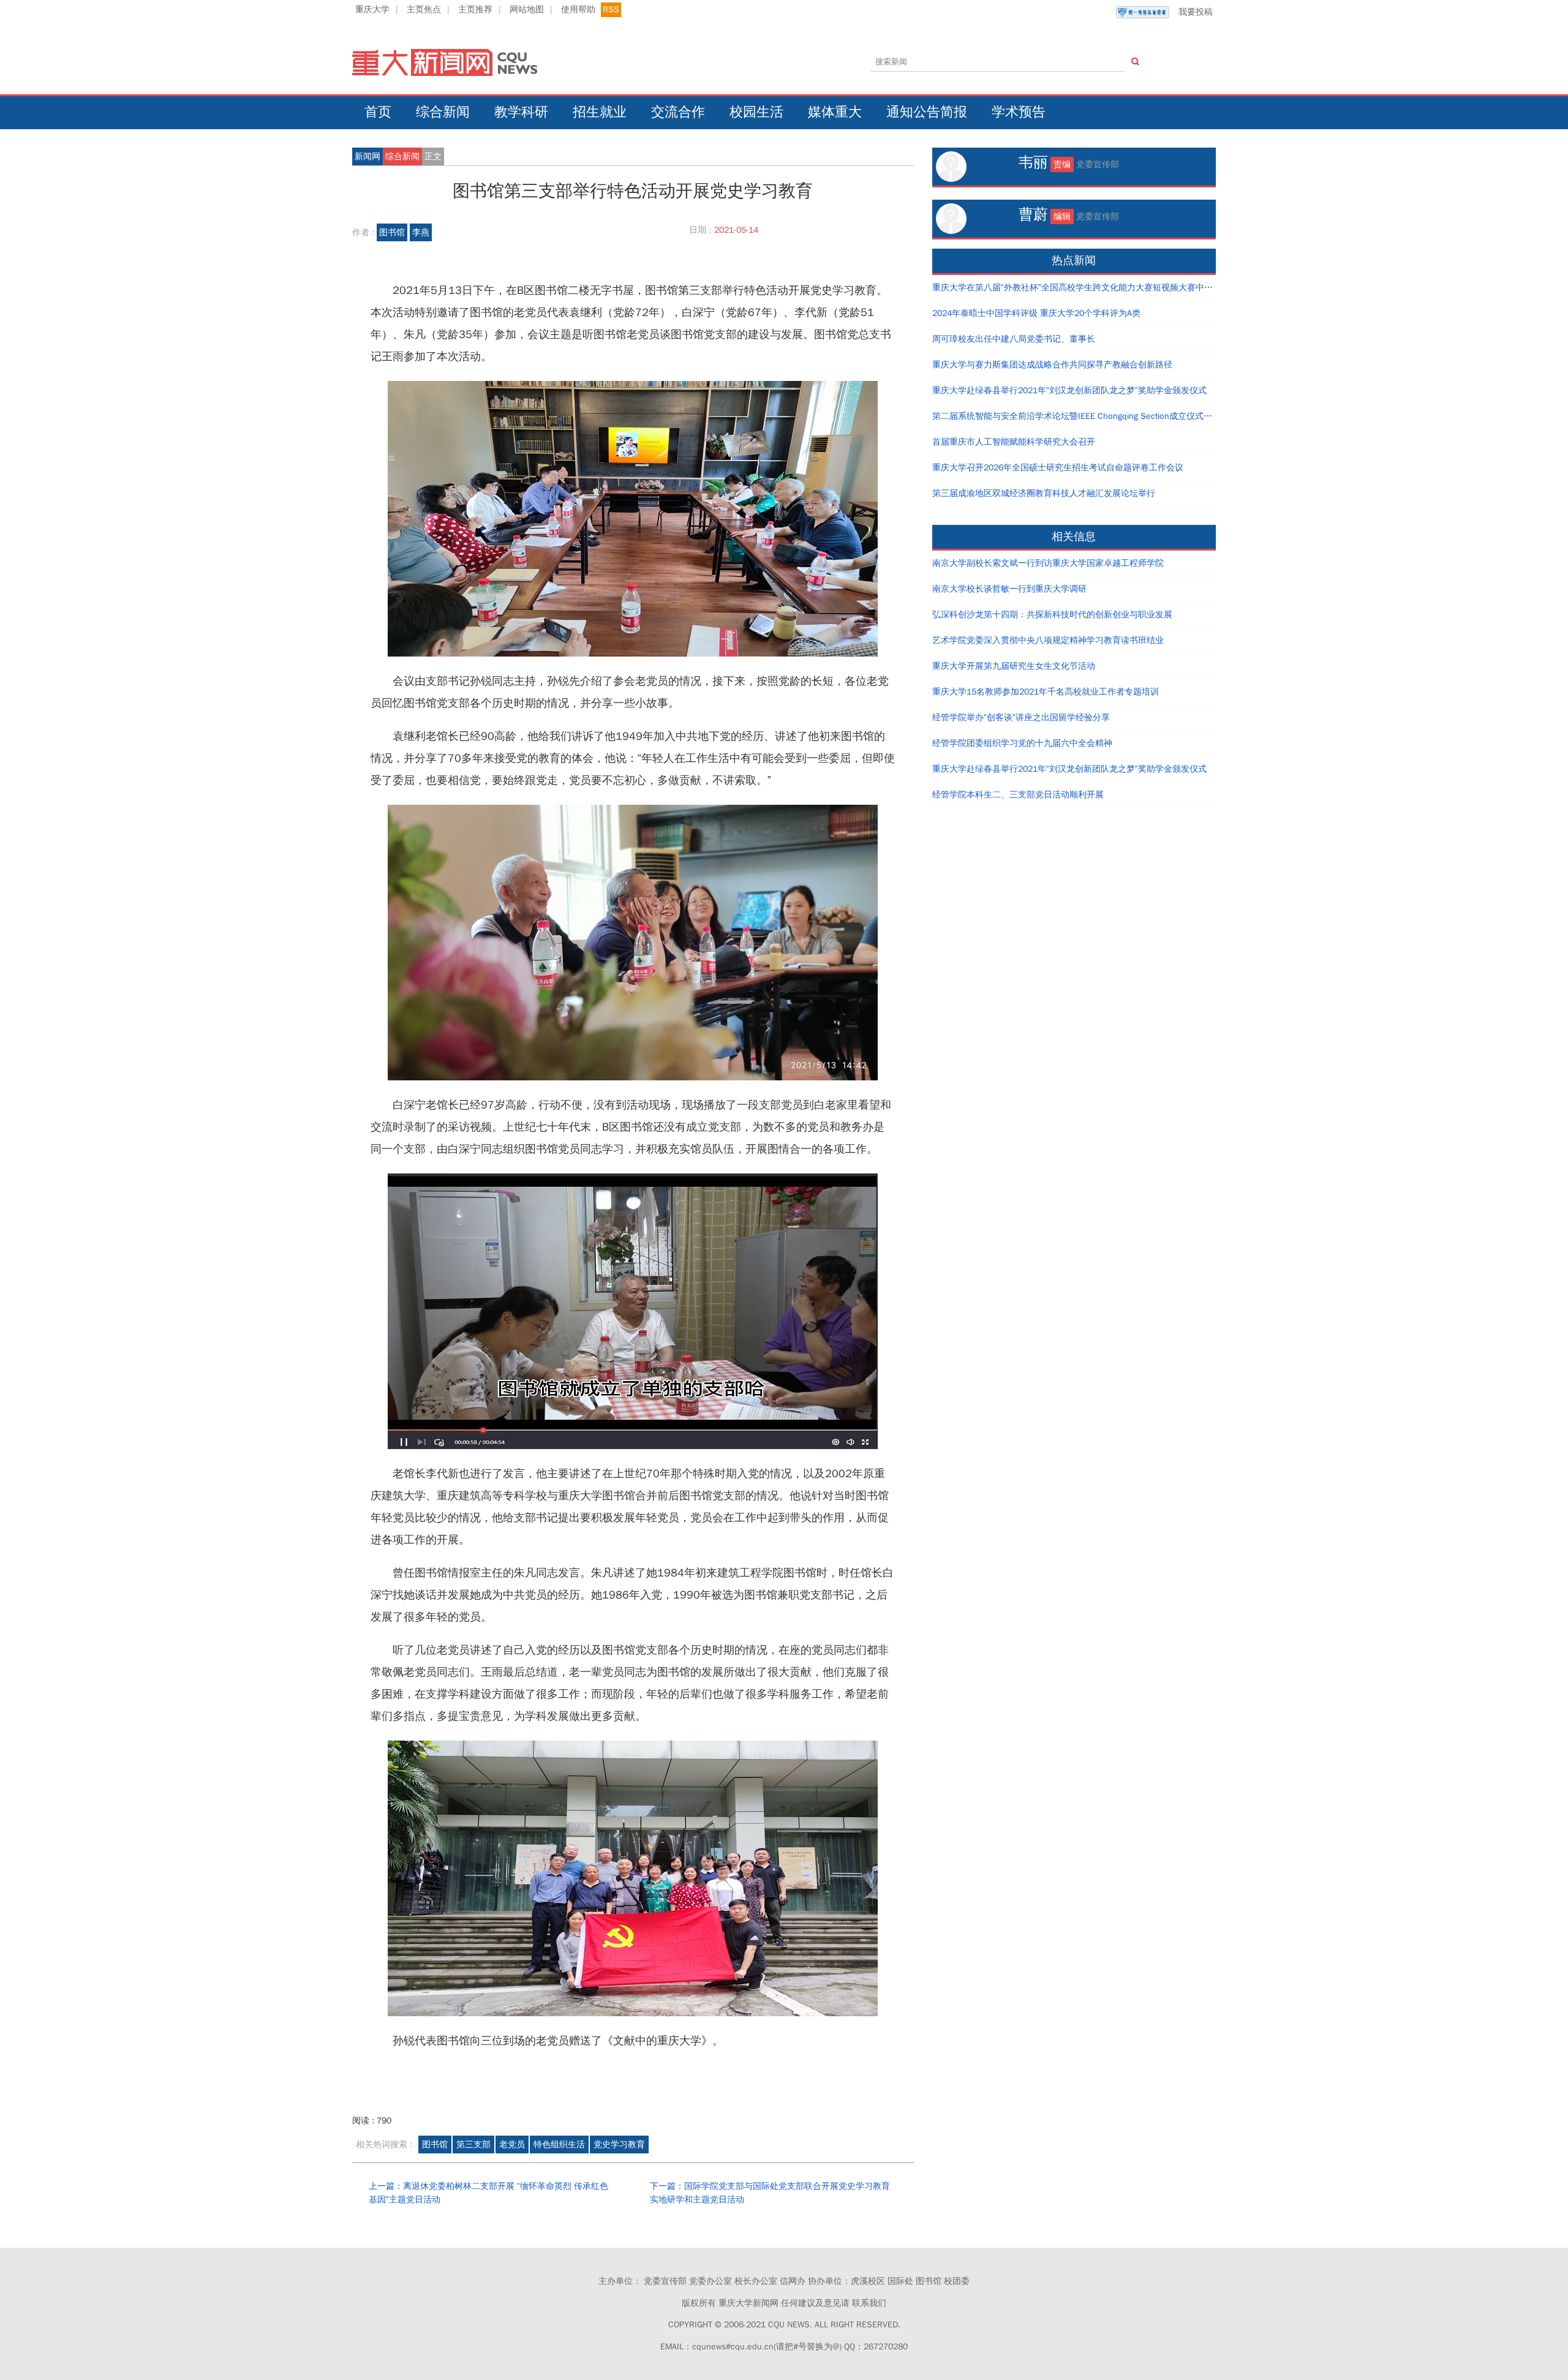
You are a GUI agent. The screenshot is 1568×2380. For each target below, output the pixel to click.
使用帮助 (578, 9)
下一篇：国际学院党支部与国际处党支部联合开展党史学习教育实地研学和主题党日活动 (770, 2193)
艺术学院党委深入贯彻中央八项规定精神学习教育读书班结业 (1048, 640)
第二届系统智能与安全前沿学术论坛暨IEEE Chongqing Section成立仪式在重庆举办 (1089, 416)
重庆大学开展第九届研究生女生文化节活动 (1014, 666)
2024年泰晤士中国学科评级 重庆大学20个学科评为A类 (1036, 313)
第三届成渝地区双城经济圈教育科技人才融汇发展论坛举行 (1044, 493)
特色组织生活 (559, 2145)
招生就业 (600, 112)
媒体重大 (835, 112)
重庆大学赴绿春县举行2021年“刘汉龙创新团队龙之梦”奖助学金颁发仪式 (1069, 390)
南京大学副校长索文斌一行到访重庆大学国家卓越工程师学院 (1048, 563)
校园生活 (756, 112)
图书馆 (392, 232)
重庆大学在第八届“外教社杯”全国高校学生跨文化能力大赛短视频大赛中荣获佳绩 (1085, 288)
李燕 (421, 232)
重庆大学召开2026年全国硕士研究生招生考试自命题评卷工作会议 (1058, 468)
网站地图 (527, 9)
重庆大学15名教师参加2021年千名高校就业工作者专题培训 (1046, 692)
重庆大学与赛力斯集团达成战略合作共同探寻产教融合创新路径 (1052, 365)
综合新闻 (443, 112)
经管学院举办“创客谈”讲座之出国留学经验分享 (1021, 717)
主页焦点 (424, 9)
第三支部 (473, 2145)
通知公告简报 (927, 112)
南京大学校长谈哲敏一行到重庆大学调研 (1009, 589)
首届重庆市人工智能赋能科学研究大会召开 (1014, 442)
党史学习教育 (619, 2145)
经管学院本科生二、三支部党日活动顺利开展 (1018, 795)
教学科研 (521, 112)
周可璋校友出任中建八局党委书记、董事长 (1014, 339)
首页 (378, 112)
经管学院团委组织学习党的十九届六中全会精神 (1022, 743)
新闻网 (367, 156)
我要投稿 (1196, 12)
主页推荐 (475, 9)
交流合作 (678, 112)
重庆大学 (372, 9)
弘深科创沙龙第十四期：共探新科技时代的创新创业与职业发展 (1052, 615)
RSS (611, 9)
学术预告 (1019, 112)
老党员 (512, 2145)
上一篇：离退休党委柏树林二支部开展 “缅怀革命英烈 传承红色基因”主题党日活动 (488, 2193)
